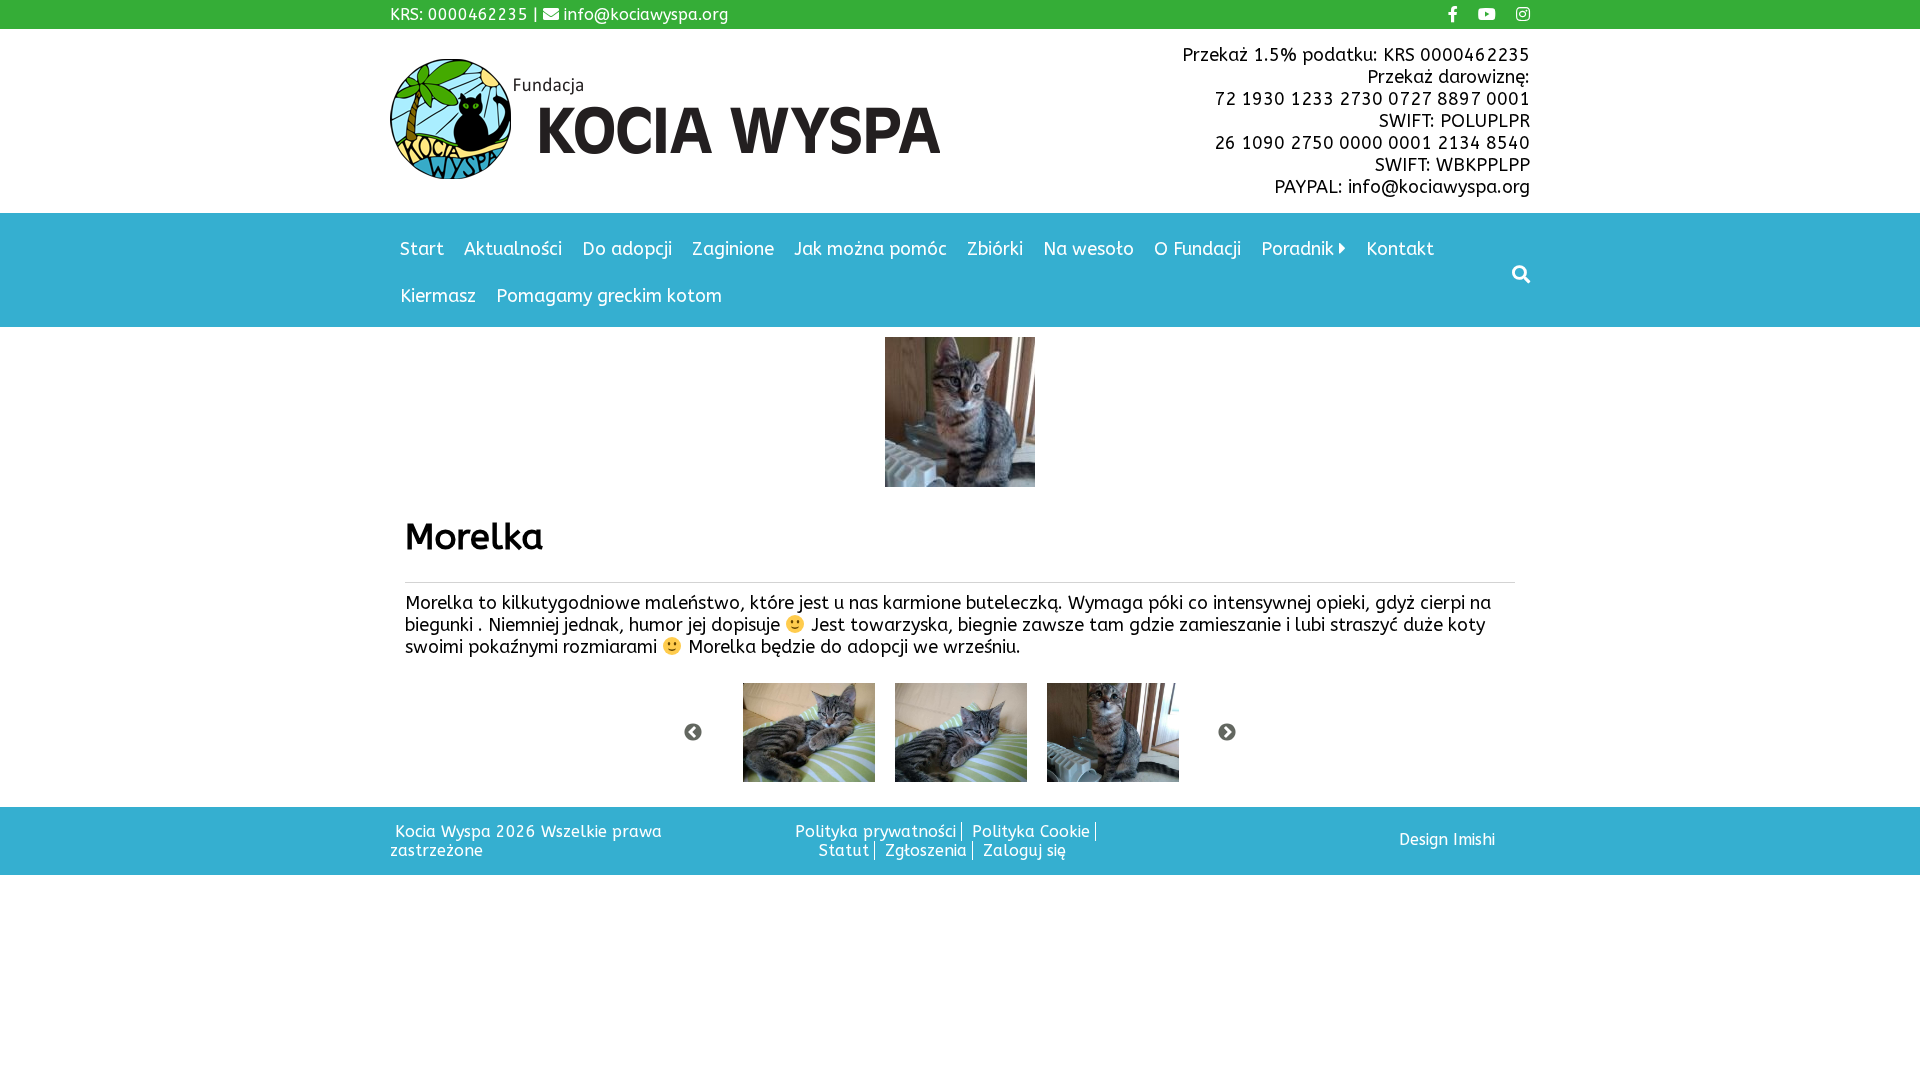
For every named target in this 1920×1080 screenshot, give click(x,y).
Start (422, 249)
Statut (844, 850)
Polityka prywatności (875, 831)
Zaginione (733, 249)
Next (1227, 733)
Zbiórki (995, 249)
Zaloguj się (1024, 850)
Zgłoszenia (926, 850)
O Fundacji (1197, 249)
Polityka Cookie (1031, 831)
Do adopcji (627, 249)
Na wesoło (1088, 249)
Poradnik (1297, 249)
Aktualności (513, 249)
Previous (693, 733)
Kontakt (1400, 249)
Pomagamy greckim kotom (609, 296)
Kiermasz (438, 296)
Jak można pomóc (870, 249)
